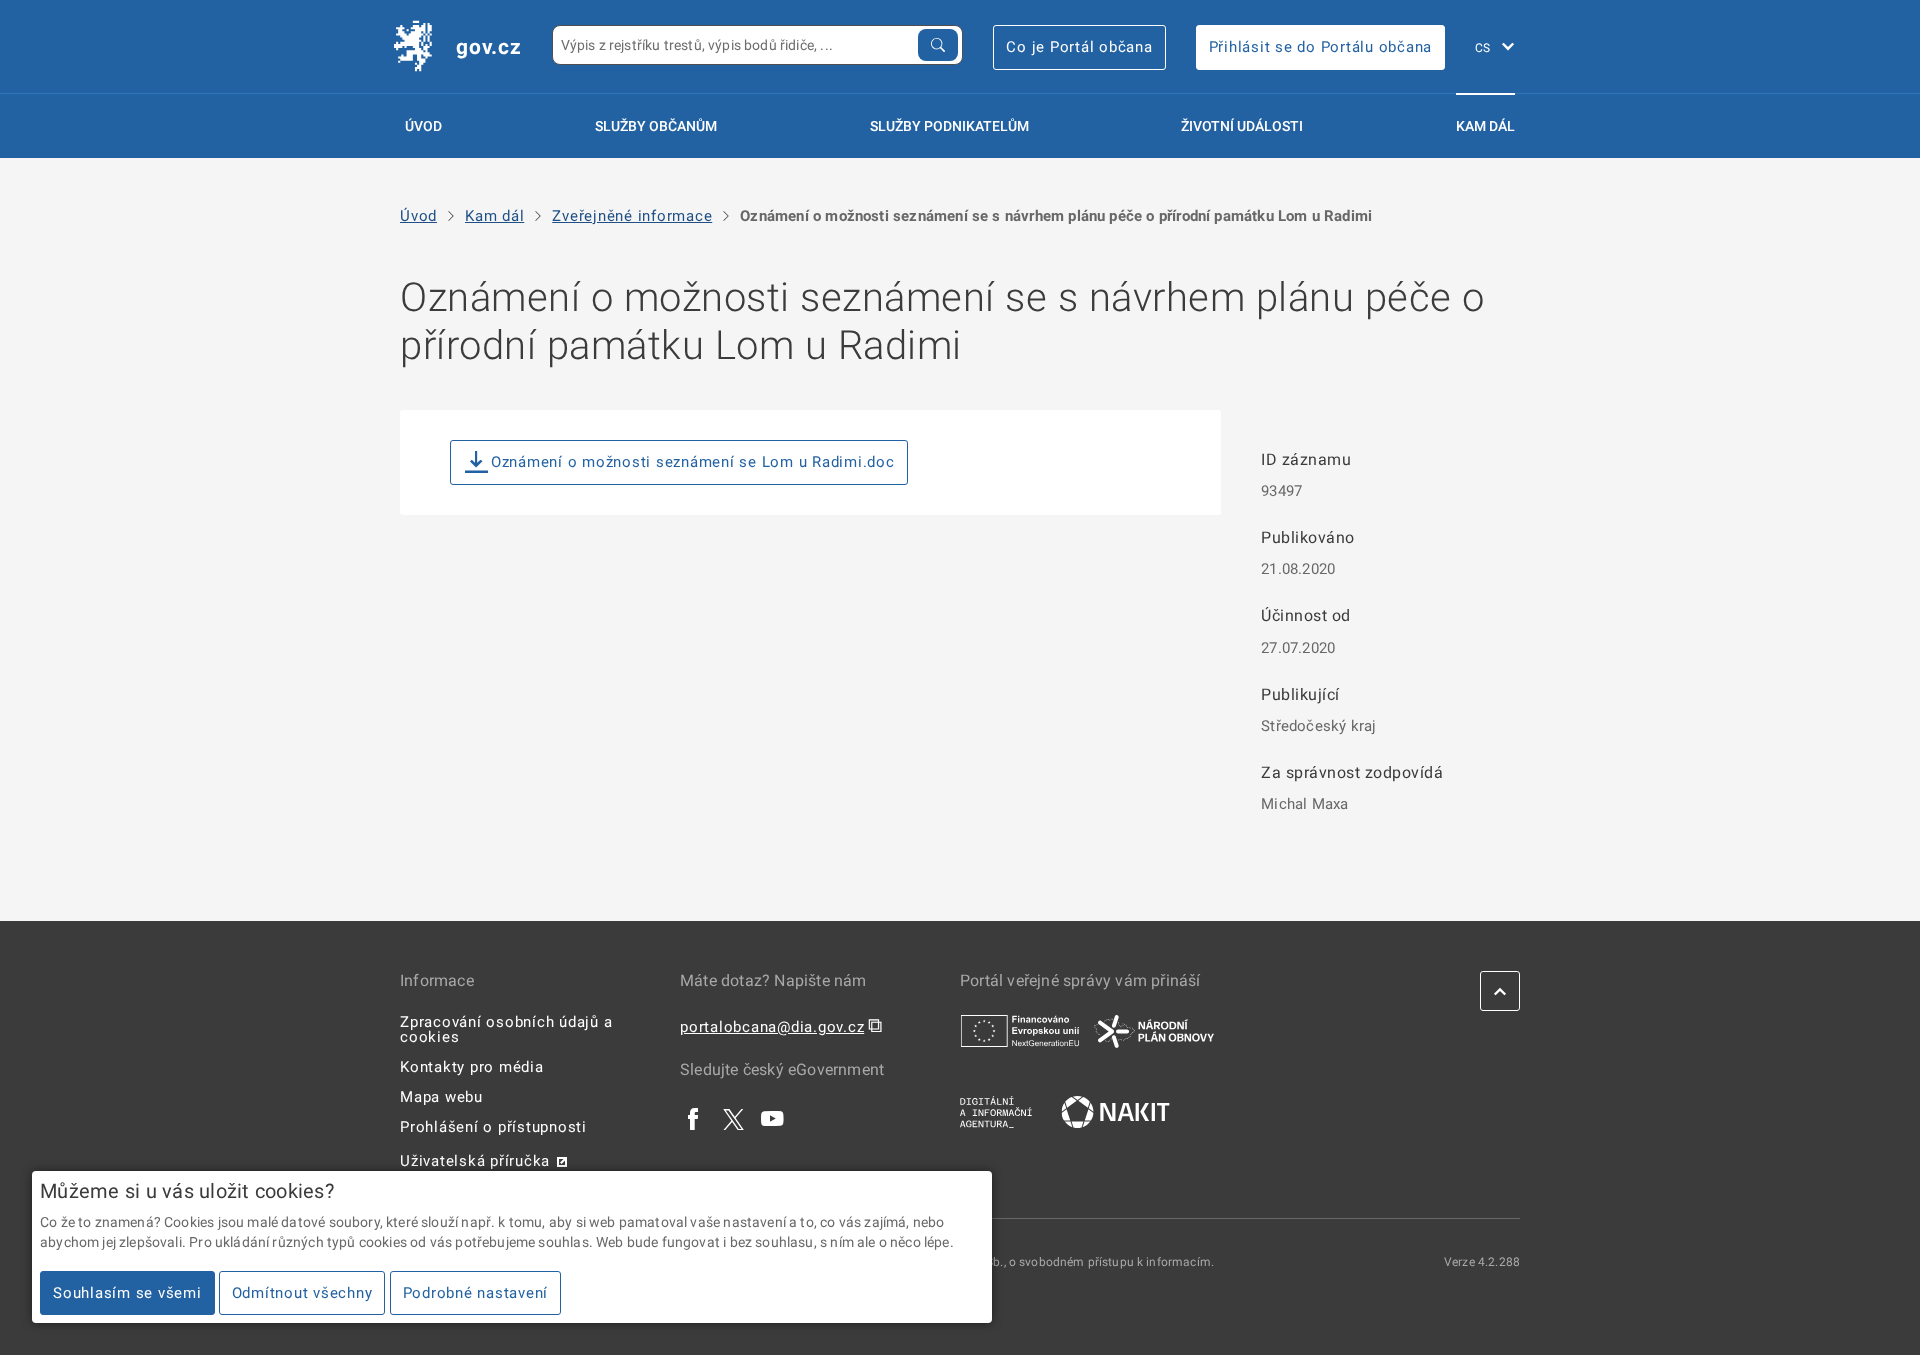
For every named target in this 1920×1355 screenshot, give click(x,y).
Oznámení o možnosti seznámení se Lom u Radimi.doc (693, 462)
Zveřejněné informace (632, 216)
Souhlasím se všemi (127, 1293)
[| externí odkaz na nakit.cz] (1115, 1111)
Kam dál (1485, 126)
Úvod (423, 126)
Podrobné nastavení (476, 1293)
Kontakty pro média (472, 1067)
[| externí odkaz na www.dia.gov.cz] (996, 1111)
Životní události (1242, 126)
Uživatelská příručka (475, 1161)
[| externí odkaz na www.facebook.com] (694, 1118)
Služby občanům (656, 126)
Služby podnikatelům (949, 126)
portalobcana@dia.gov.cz (772, 1027)
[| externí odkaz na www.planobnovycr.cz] (1154, 1030)
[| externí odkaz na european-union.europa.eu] (1020, 1030)
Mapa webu (441, 1097)
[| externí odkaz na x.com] (733, 1118)
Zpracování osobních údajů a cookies (506, 1029)
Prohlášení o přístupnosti (493, 1127)
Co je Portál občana (1079, 47)
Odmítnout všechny (302, 1293)
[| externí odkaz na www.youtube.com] (773, 1118)
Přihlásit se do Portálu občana (1321, 47)
